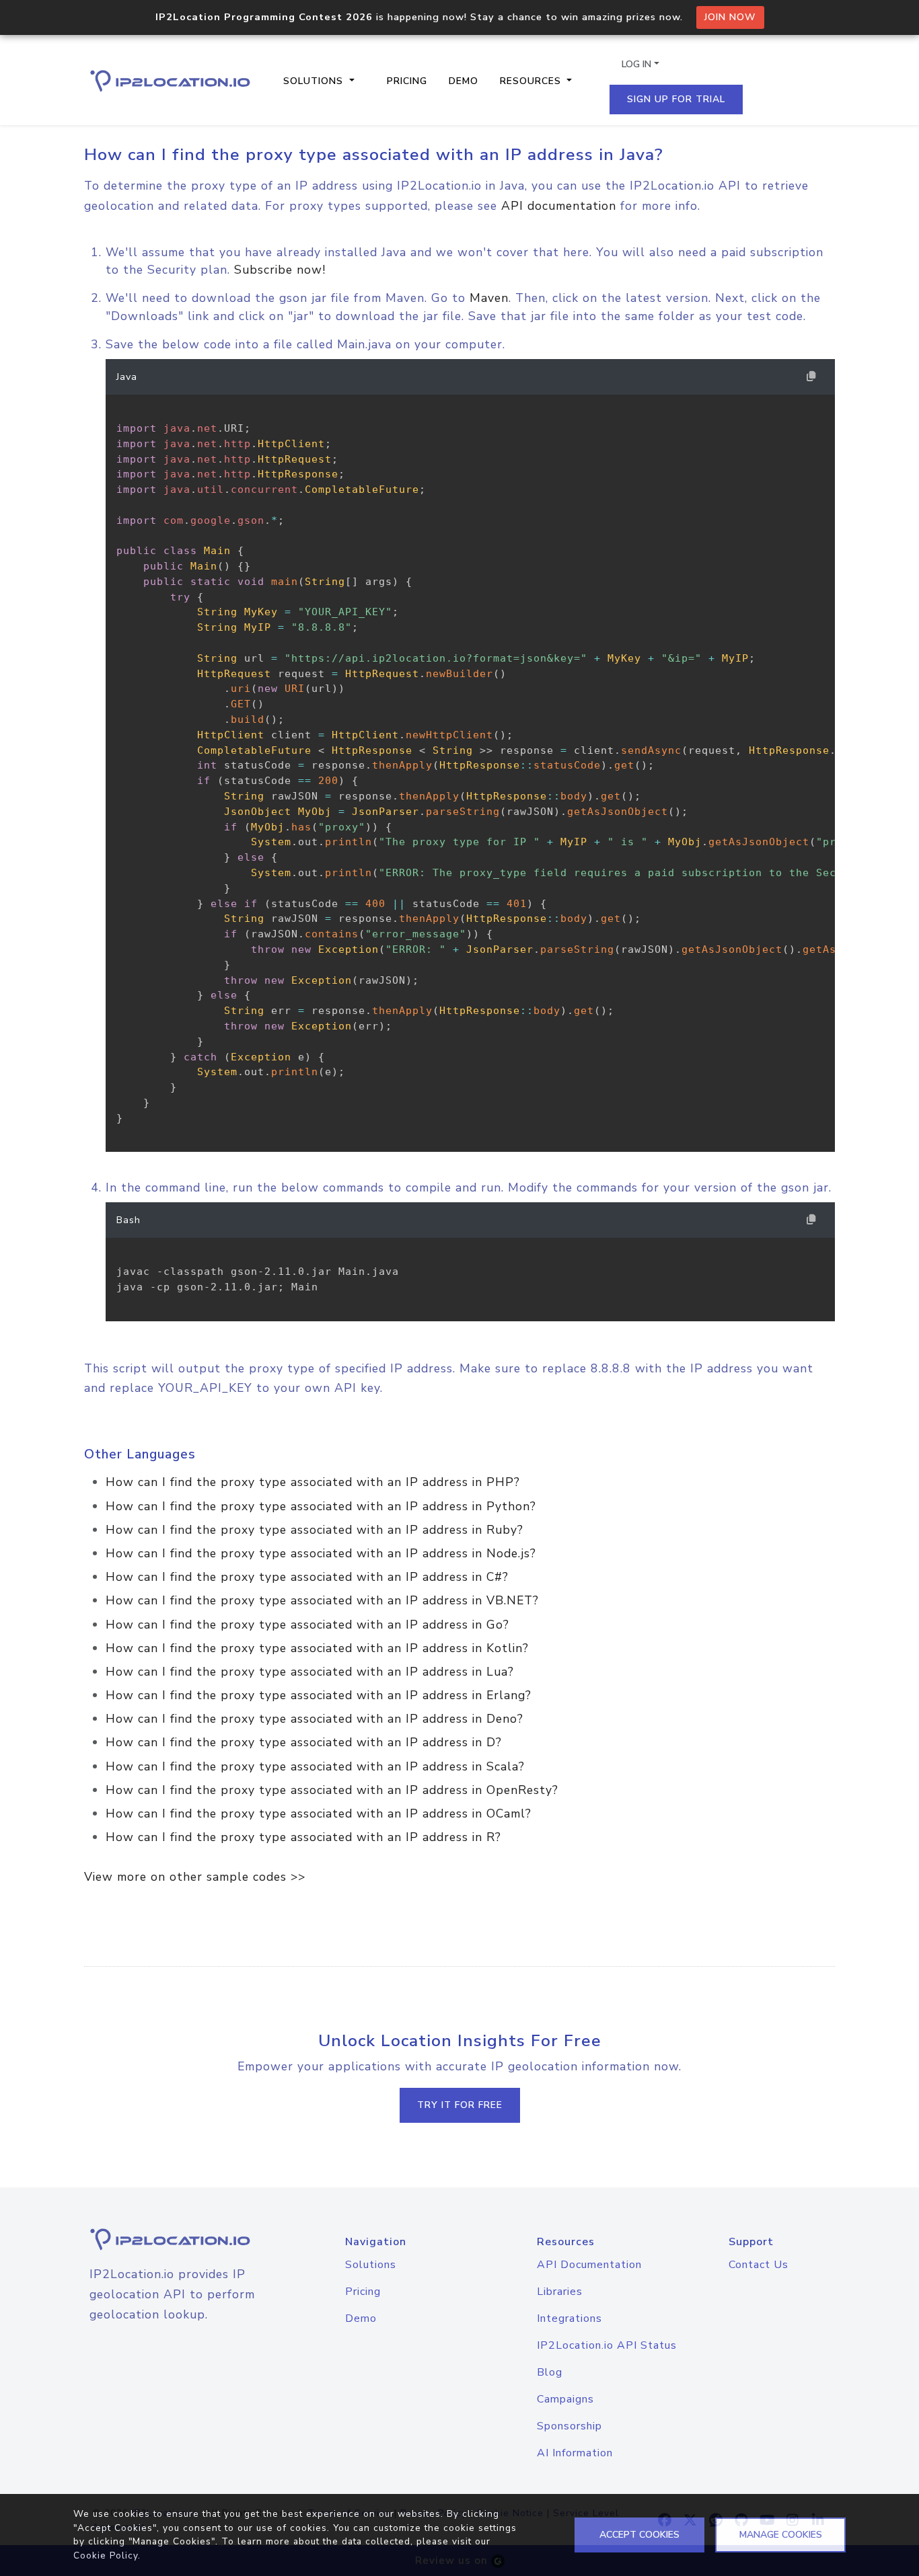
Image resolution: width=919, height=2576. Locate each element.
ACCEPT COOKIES (639, 2535)
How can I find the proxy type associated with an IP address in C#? (307, 1577)
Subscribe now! (280, 270)
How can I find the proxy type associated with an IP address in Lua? (310, 1672)
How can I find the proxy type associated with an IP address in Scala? (315, 1766)
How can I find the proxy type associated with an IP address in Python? (321, 1506)
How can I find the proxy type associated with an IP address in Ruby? (315, 1530)
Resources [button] (532, 81)
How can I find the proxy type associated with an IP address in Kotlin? (317, 1648)
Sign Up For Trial (676, 99)
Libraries (560, 2292)
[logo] (172, 2239)
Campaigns (565, 2399)
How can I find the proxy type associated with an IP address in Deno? (315, 1719)
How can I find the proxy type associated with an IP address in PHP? (313, 1482)
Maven (489, 298)
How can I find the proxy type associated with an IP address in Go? (307, 1625)
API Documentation (589, 2265)
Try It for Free (460, 2105)
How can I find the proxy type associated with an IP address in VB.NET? (322, 1600)
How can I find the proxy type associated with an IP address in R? (303, 1837)
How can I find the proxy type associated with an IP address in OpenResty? (332, 1790)
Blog (550, 2372)
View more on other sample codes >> (195, 1877)
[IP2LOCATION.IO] (170, 81)
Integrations (569, 2318)
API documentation (559, 206)
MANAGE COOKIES (781, 2535)
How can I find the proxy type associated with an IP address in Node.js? (321, 1553)
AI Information (575, 2453)
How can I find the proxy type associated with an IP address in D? (304, 1742)
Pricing (407, 81)
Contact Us (759, 2265)
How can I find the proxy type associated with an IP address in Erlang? (319, 1695)
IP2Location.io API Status (607, 2345)
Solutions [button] (315, 81)
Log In (636, 64)
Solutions (371, 2265)
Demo (464, 81)
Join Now (730, 17)
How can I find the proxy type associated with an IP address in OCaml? (319, 1813)
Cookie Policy (106, 2555)
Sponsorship (569, 2426)
